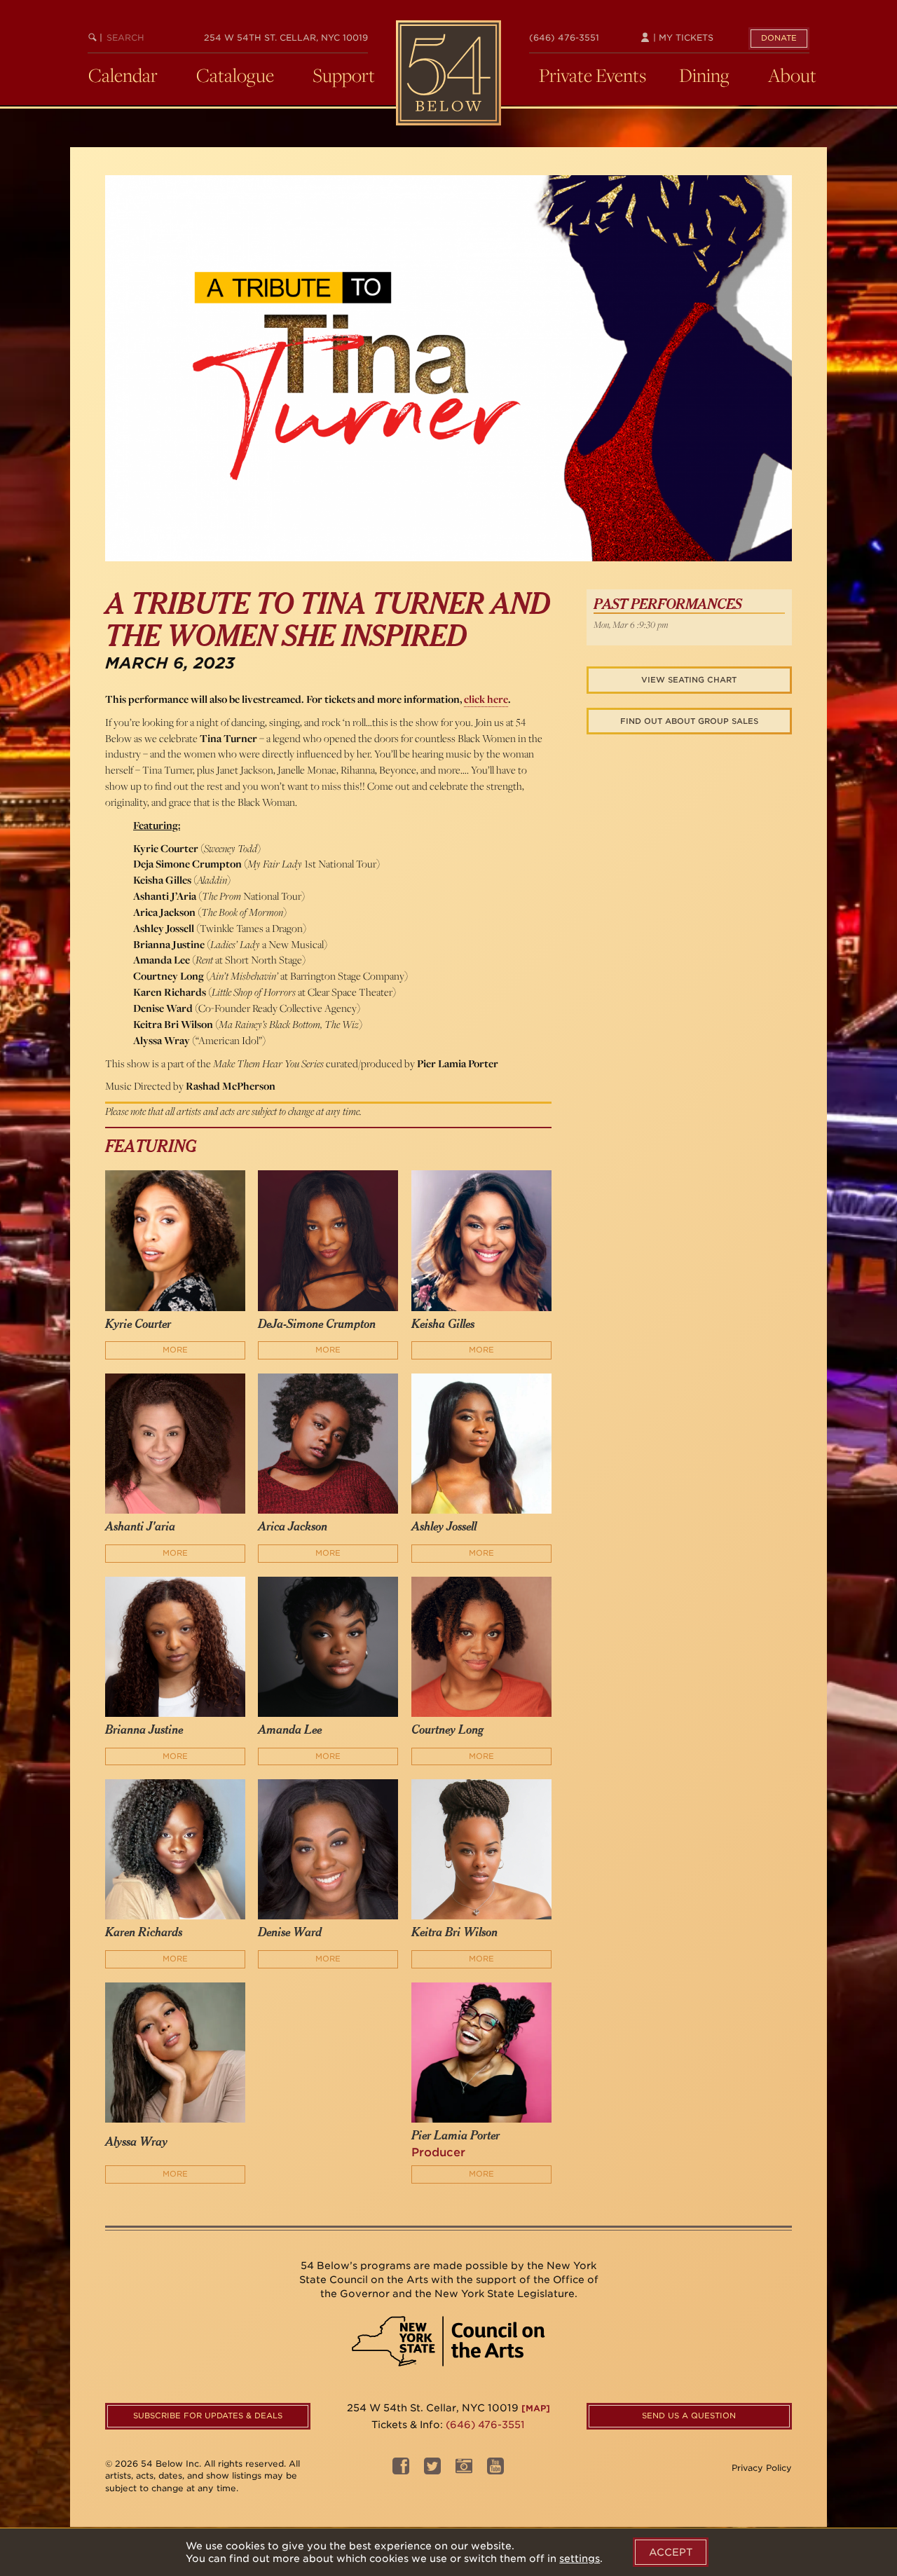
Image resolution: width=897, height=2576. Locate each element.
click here (486, 699)
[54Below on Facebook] (401, 2470)
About (792, 75)
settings (580, 2558)
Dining (704, 75)
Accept (671, 2552)
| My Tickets (682, 37)
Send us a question (689, 2416)
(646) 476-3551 (564, 37)
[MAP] (536, 2408)
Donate (779, 38)
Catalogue (235, 75)
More (175, 1350)
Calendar (123, 75)
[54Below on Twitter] (432, 2470)
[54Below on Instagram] (464, 2470)
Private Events (593, 75)
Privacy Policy (762, 2468)
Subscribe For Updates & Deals (208, 2416)
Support (344, 75)
